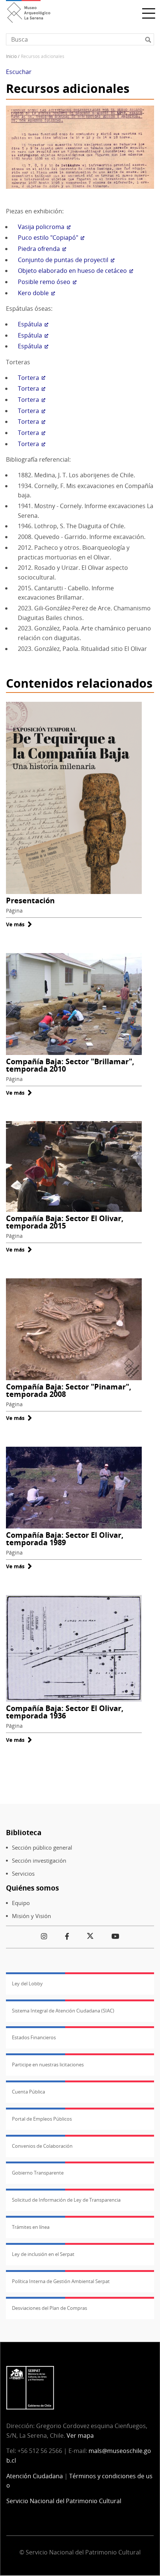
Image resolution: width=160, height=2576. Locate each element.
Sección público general (42, 1848)
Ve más (19, 924)
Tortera (28, 378)
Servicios (23, 1874)
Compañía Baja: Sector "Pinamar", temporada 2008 (69, 1390)
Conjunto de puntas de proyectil (63, 260)
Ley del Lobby (27, 1983)
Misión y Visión (31, 1916)
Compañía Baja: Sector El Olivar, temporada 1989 (65, 1539)
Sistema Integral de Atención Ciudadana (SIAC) (63, 2011)
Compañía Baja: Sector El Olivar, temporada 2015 (65, 1222)
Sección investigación (39, 1861)
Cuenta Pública (28, 2092)
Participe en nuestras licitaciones (48, 2065)
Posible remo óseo (44, 282)
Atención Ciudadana (35, 2476)
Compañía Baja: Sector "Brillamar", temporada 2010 (70, 1065)
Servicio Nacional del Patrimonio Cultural (64, 2501)
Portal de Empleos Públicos (42, 2119)
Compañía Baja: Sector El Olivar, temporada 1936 (65, 1712)
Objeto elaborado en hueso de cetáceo (72, 271)
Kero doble (33, 293)
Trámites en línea (31, 2227)
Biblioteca (24, 1832)
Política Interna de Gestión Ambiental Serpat (61, 2281)
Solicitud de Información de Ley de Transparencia (66, 2200)
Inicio (11, 56)
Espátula (30, 324)
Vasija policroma (41, 227)
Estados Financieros (34, 2037)
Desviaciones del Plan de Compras (49, 2308)
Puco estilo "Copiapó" (48, 238)
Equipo (21, 1903)
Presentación (30, 900)
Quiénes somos (32, 1888)
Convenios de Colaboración (42, 2146)
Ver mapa (80, 2435)
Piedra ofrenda (39, 249)
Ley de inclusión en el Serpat (43, 2254)
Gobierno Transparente (38, 2173)
